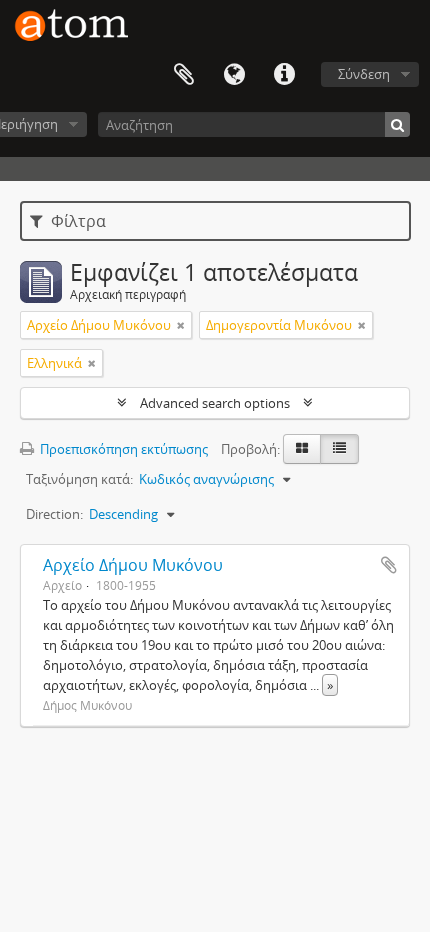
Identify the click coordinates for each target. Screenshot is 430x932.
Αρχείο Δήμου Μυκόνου (133, 565)
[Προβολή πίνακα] (339, 449)
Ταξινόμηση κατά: (79, 479)
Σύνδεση (364, 74)
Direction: (54, 514)
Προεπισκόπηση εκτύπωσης (122, 449)
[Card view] (302, 449)
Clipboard (184, 75)
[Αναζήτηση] (397, 124)
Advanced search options (215, 403)
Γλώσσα (234, 75)
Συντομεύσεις (284, 75)
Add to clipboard (389, 565)
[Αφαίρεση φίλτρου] (181, 325)
